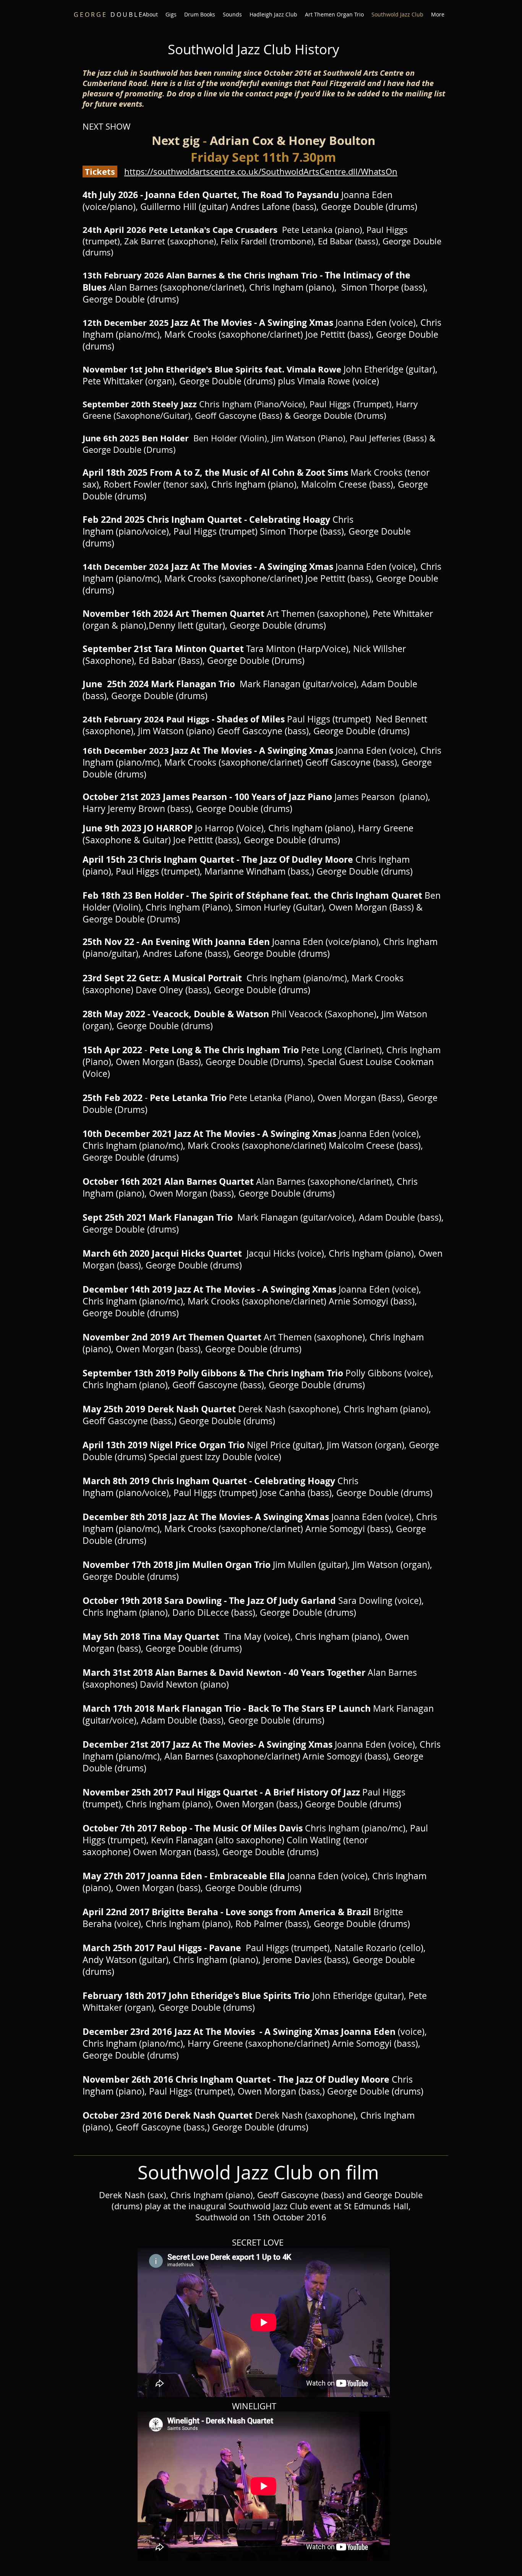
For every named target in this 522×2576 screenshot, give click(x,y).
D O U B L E (108, 15)
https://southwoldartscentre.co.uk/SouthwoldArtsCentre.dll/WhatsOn (261, 172)
